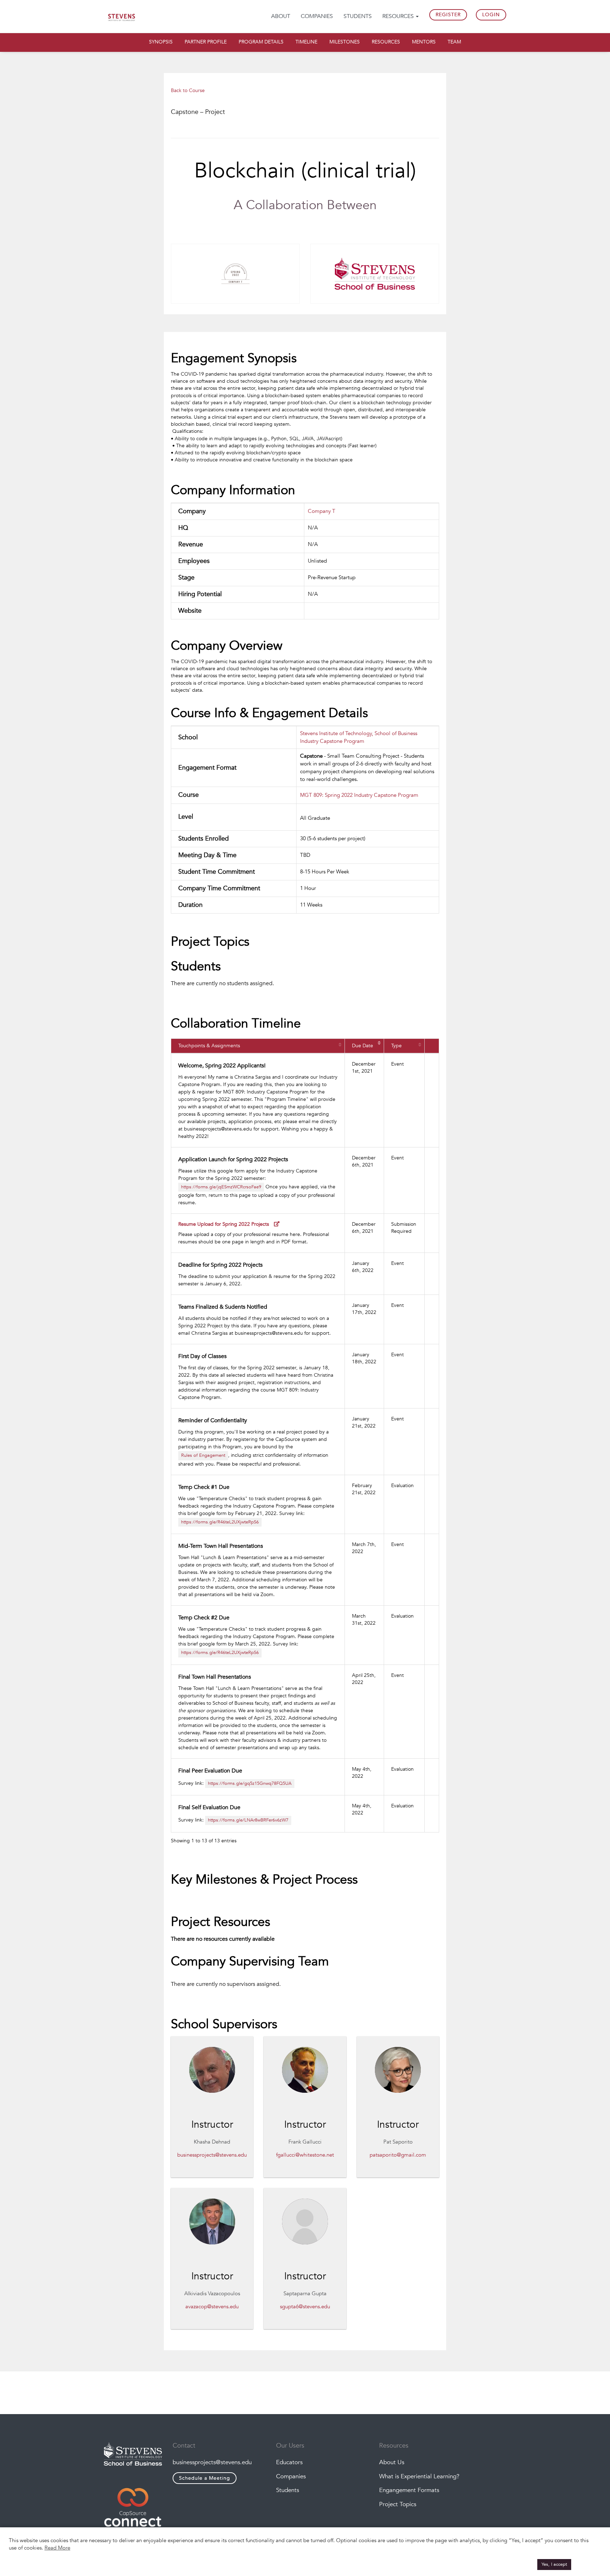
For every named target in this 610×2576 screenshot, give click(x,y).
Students (358, 16)
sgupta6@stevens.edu (305, 2307)
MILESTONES (345, 42)
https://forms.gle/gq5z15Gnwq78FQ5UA (250, 1783)
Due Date (363, 1046)
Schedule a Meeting (205, 2478)
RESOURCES (386, 42)
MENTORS (424, 42)
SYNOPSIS (161, 42)
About (281, 16)
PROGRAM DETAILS (261, 42)
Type (396, 1046)
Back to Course (188, 90)
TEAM (454, 42)
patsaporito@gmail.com (398, 2155)
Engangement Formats (409, 2490)
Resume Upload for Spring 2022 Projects (224, 1224)
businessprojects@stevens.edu (212, 2155)
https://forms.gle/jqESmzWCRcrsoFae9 (221, 1187)
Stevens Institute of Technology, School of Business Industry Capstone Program (359, 737)
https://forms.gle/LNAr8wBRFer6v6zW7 (248, 1820)
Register (448, 15)
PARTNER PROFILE (206, 42)
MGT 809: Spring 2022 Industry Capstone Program (359, 795)
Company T (322, 511)
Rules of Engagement (203, 1455)
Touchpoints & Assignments (209, 1046)
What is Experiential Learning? (419, 2476)
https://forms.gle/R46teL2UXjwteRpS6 (220, 1522)
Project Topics (398, 2504)
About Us (392, 2462)
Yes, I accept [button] (554, 2564)
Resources (399, 16)
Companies (317, 16)
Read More (57, 2548)
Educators (289, 2462)
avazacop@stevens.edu (212, 2307)
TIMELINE (306, 42)
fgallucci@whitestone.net (305, 2155)
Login (491, 15)
